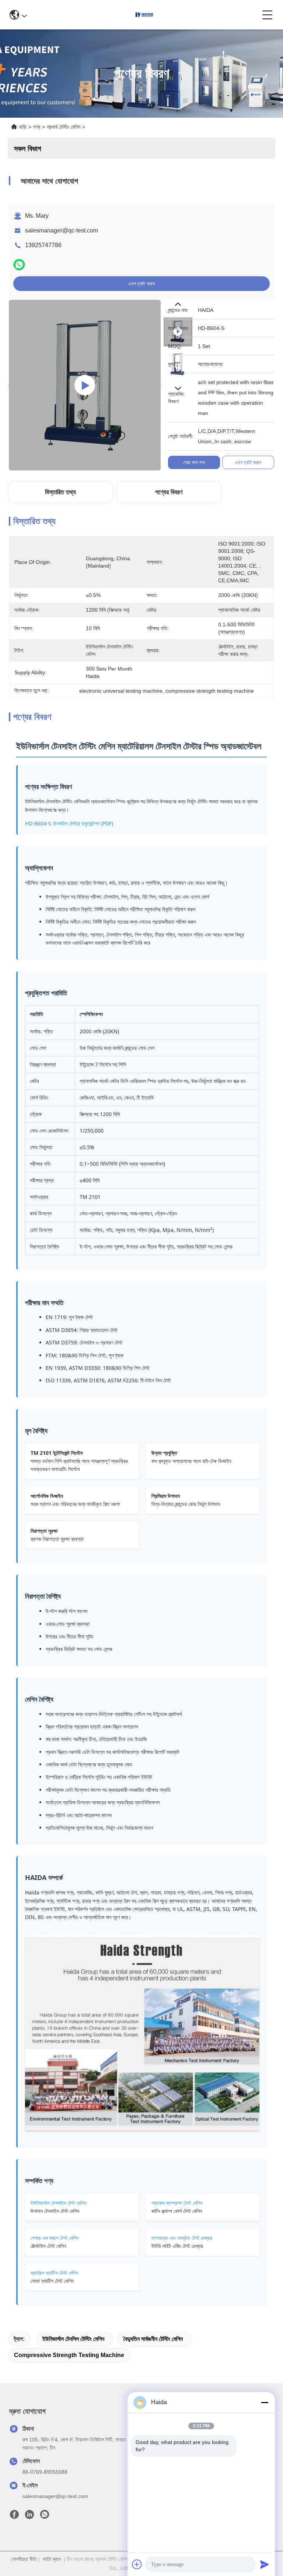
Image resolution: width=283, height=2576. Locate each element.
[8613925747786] (45, 2516)
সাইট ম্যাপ (52, 2559)
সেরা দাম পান (194, 462)
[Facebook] (14, 2516)
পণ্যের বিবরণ (169, 492)
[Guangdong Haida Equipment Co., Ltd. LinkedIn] (29, 2516)
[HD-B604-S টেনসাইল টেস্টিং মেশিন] (85, 385)
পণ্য (37, 127)
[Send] (265, 2564)
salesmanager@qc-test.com (62, 230)
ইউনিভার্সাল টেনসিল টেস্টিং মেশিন (73, 2339)
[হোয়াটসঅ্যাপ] (19, 265)
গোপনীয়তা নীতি (24, 2559)
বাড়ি (23, 127)
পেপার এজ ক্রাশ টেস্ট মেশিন (55, 2238)
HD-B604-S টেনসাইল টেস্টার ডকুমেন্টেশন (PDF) (69, 823)
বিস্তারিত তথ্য (60, 492)
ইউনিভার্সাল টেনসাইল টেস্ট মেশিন (58, 2203)
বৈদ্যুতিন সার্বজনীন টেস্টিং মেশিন (153, 2339)
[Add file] (137, 2564)
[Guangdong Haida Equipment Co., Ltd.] (144, 15)
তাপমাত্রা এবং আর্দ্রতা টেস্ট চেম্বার (182, 2238)
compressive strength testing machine (69, 2355)
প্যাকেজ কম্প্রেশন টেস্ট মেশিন (177, 2203)
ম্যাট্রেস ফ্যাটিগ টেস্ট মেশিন (54, 2273)
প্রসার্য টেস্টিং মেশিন (64, 127)
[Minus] (265, 2402)
